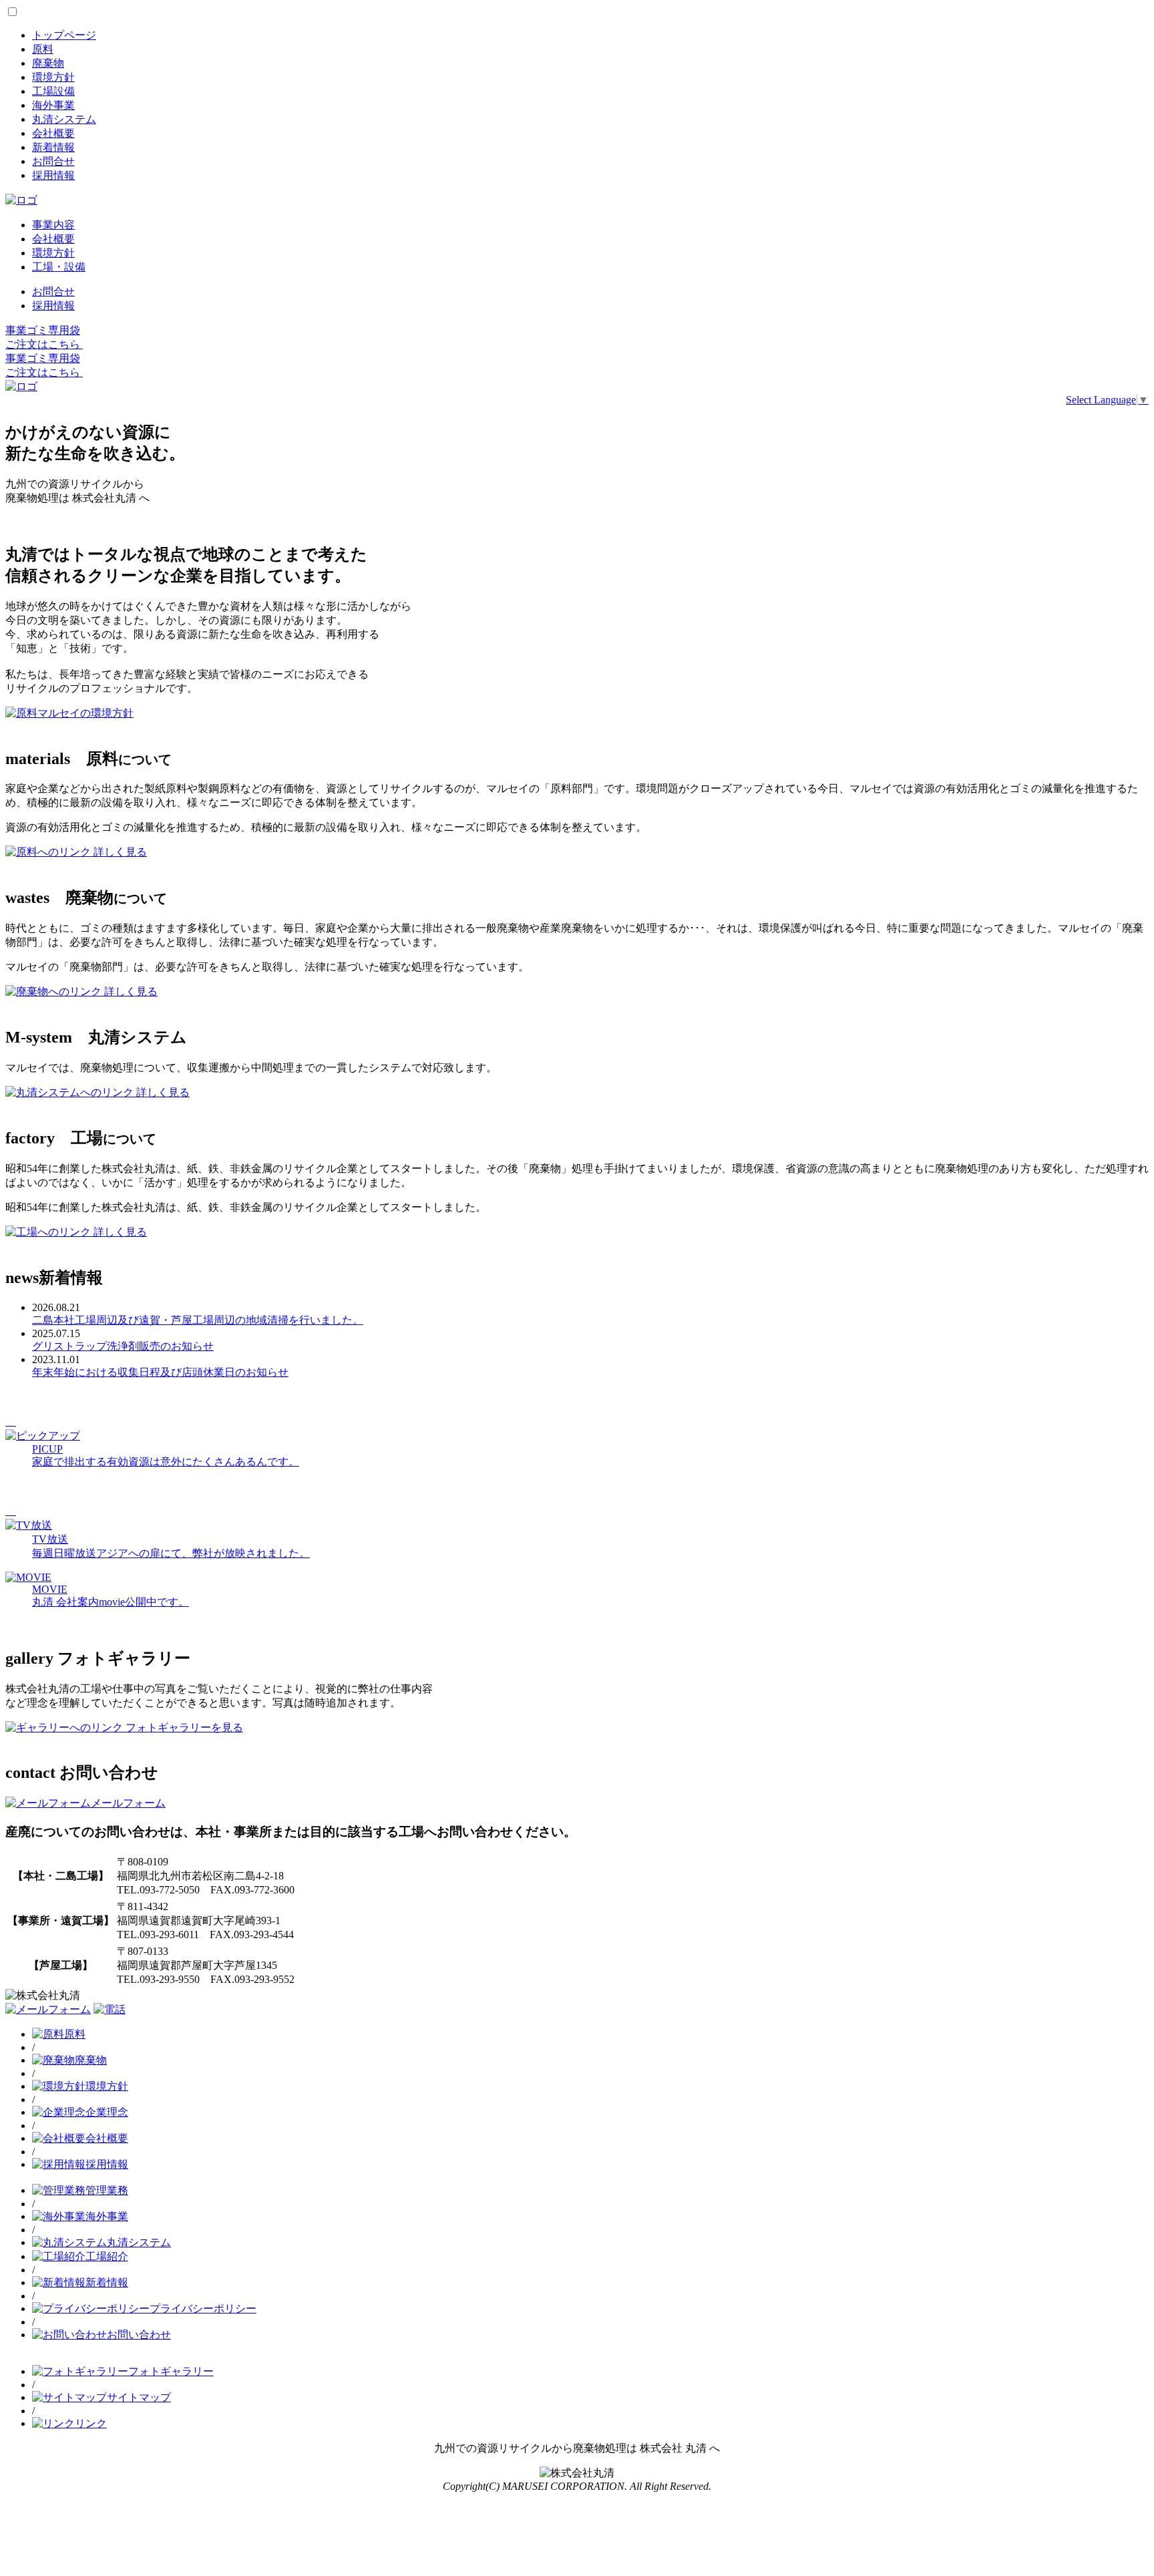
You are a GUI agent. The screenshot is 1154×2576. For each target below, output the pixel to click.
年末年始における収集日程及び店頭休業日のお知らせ (160, 1372)
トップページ (64, 35)
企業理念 (107, 2112)
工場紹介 (107, 2256)
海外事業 (53, 105)
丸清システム (64, 119)
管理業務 (107, 2190)
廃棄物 (48, 63)
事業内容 (53, 225)
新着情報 (53, 147)
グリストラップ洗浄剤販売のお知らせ (123, 1346)
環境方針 (53, 77)
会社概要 (53, 133)
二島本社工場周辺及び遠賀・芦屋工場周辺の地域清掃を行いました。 (198, 1320)
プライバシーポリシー (203, 2309)
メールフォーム (128, 1803)
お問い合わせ (139, 2335)
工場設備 (53, 91)
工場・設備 (59, 267)
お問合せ (53, 161)
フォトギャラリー (171, 2371)
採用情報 (53, 175)
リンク (91, 2423)
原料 (43, 49)
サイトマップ (139, 2397)
